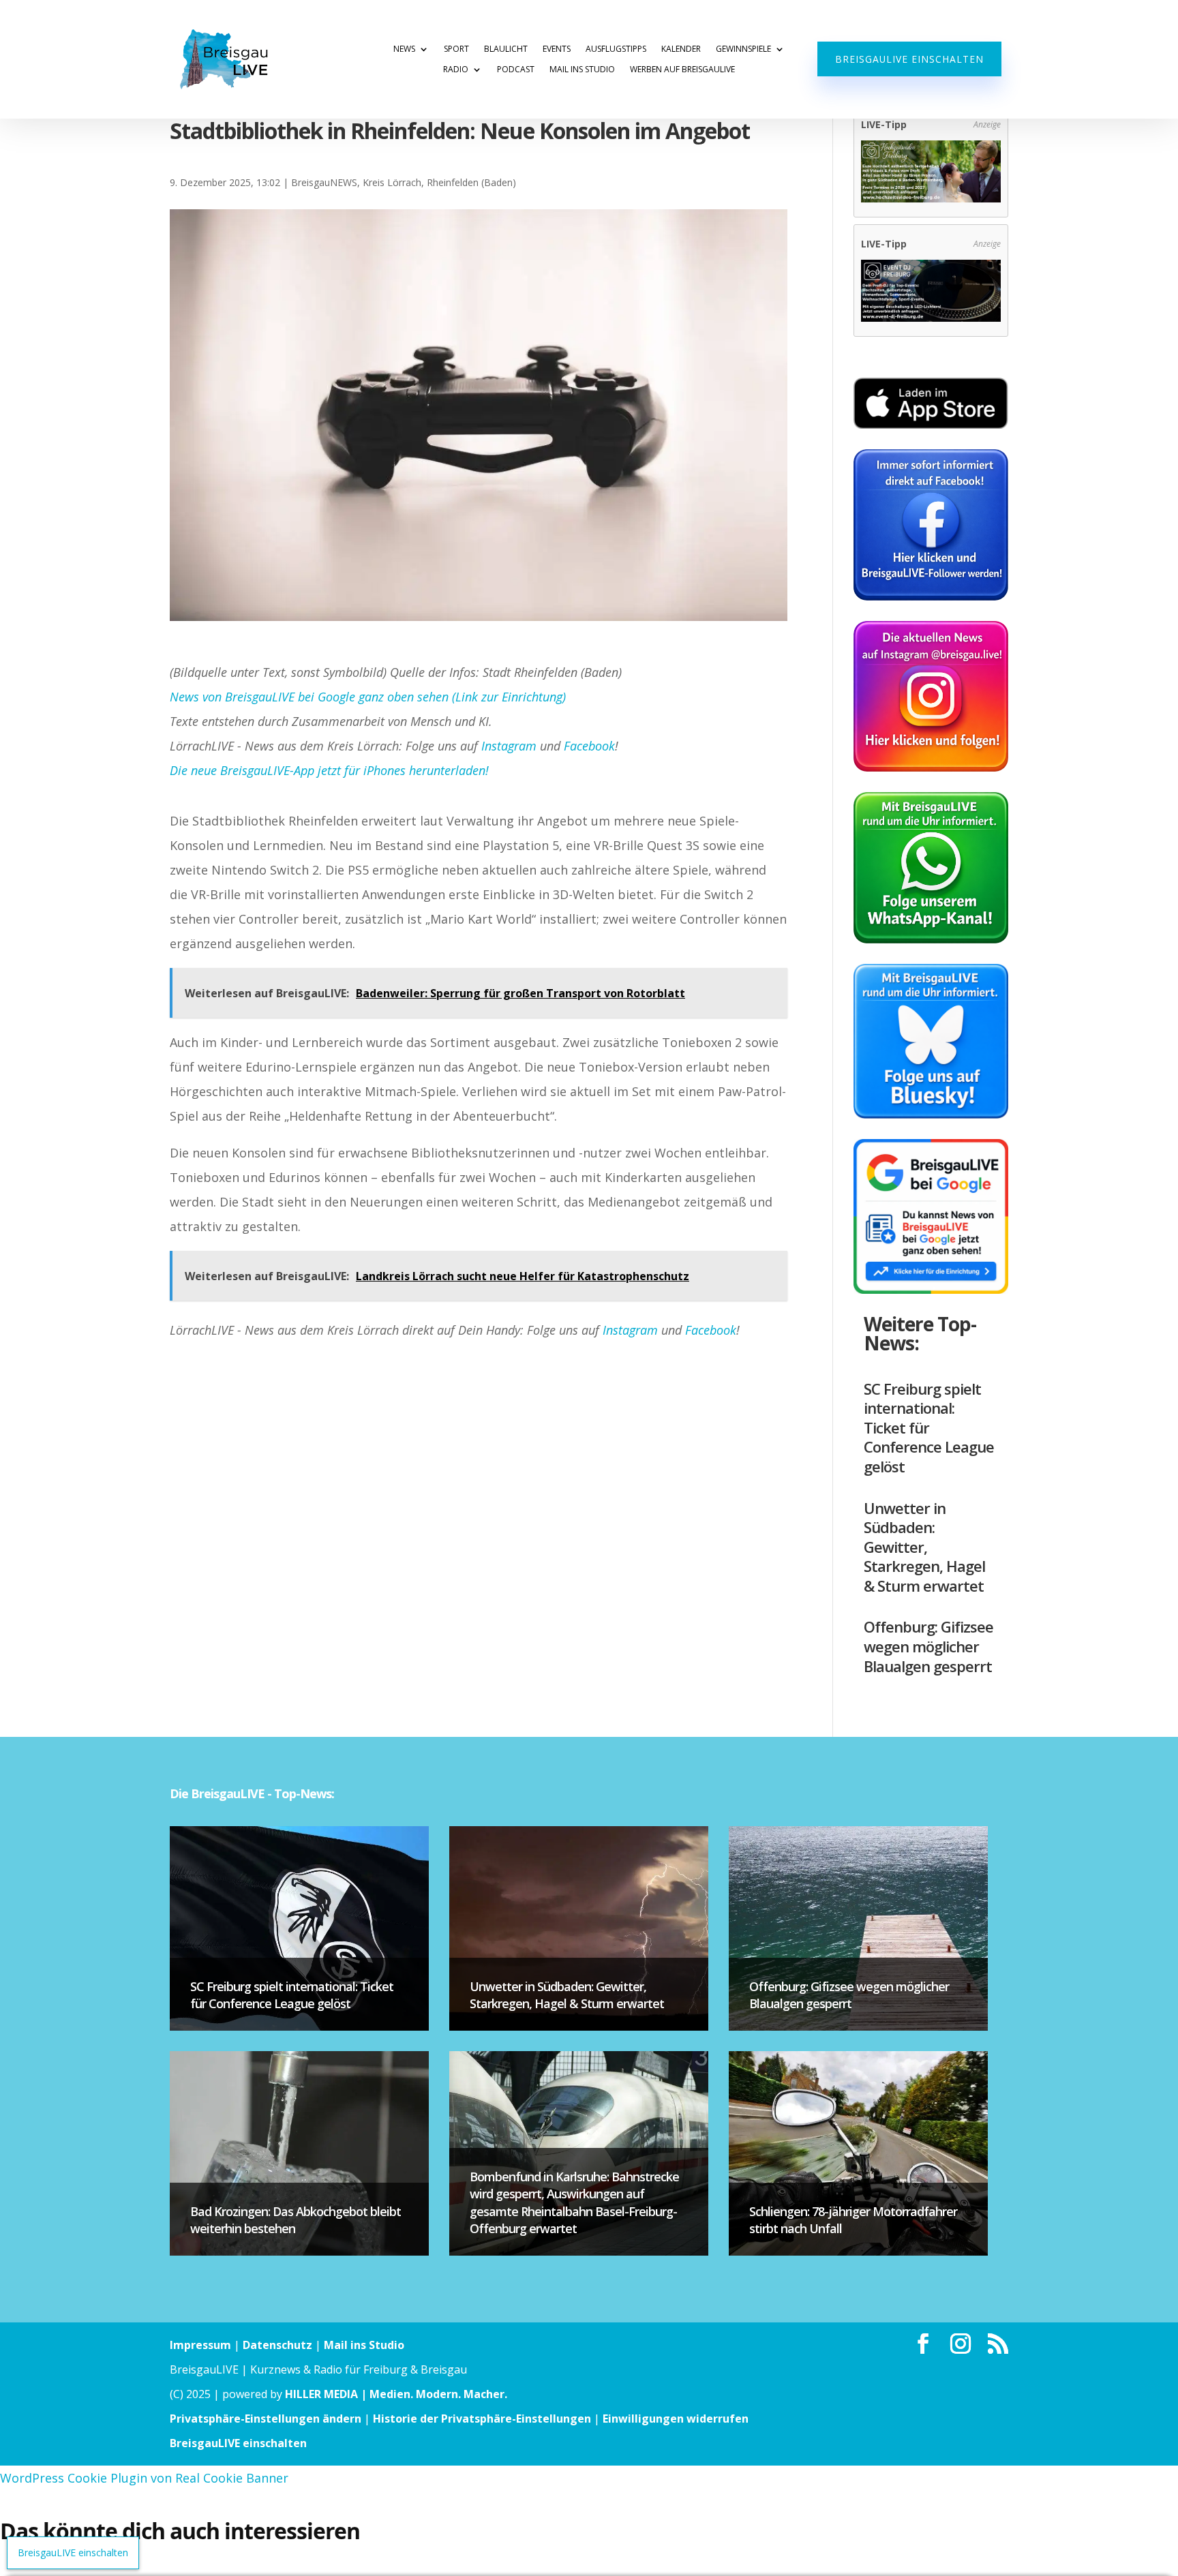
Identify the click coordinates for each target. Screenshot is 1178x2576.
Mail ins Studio (582, 70)
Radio (456, 70)
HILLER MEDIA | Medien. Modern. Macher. (396, 2394)
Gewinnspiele (743, 49)
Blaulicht (506, 49)
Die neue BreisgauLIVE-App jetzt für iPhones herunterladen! (329, 770)
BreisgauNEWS (324, 182)
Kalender (681, 49)
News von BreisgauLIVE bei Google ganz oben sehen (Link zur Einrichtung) (368, 697)
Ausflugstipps (616, 49)
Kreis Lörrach (392, 182)
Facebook (589, 746)
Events (557, 49)
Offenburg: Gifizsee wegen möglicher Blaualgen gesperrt (928, 1646)
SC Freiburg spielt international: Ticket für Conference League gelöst (929, 1427)
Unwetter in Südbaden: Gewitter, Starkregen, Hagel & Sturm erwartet (924, 1547)
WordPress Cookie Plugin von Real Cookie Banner (144, 2478)
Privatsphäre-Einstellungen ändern (266, 2419)
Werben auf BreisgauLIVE (682, 70)
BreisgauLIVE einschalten (909, 59)
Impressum (200, 2345)
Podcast (516, 70)
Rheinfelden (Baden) (471, 182)
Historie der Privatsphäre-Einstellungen (482, 2419)
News (404, 49)
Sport (456, 49)
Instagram (509, 746)
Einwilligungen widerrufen (676, 2419)
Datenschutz (277, 2345)
